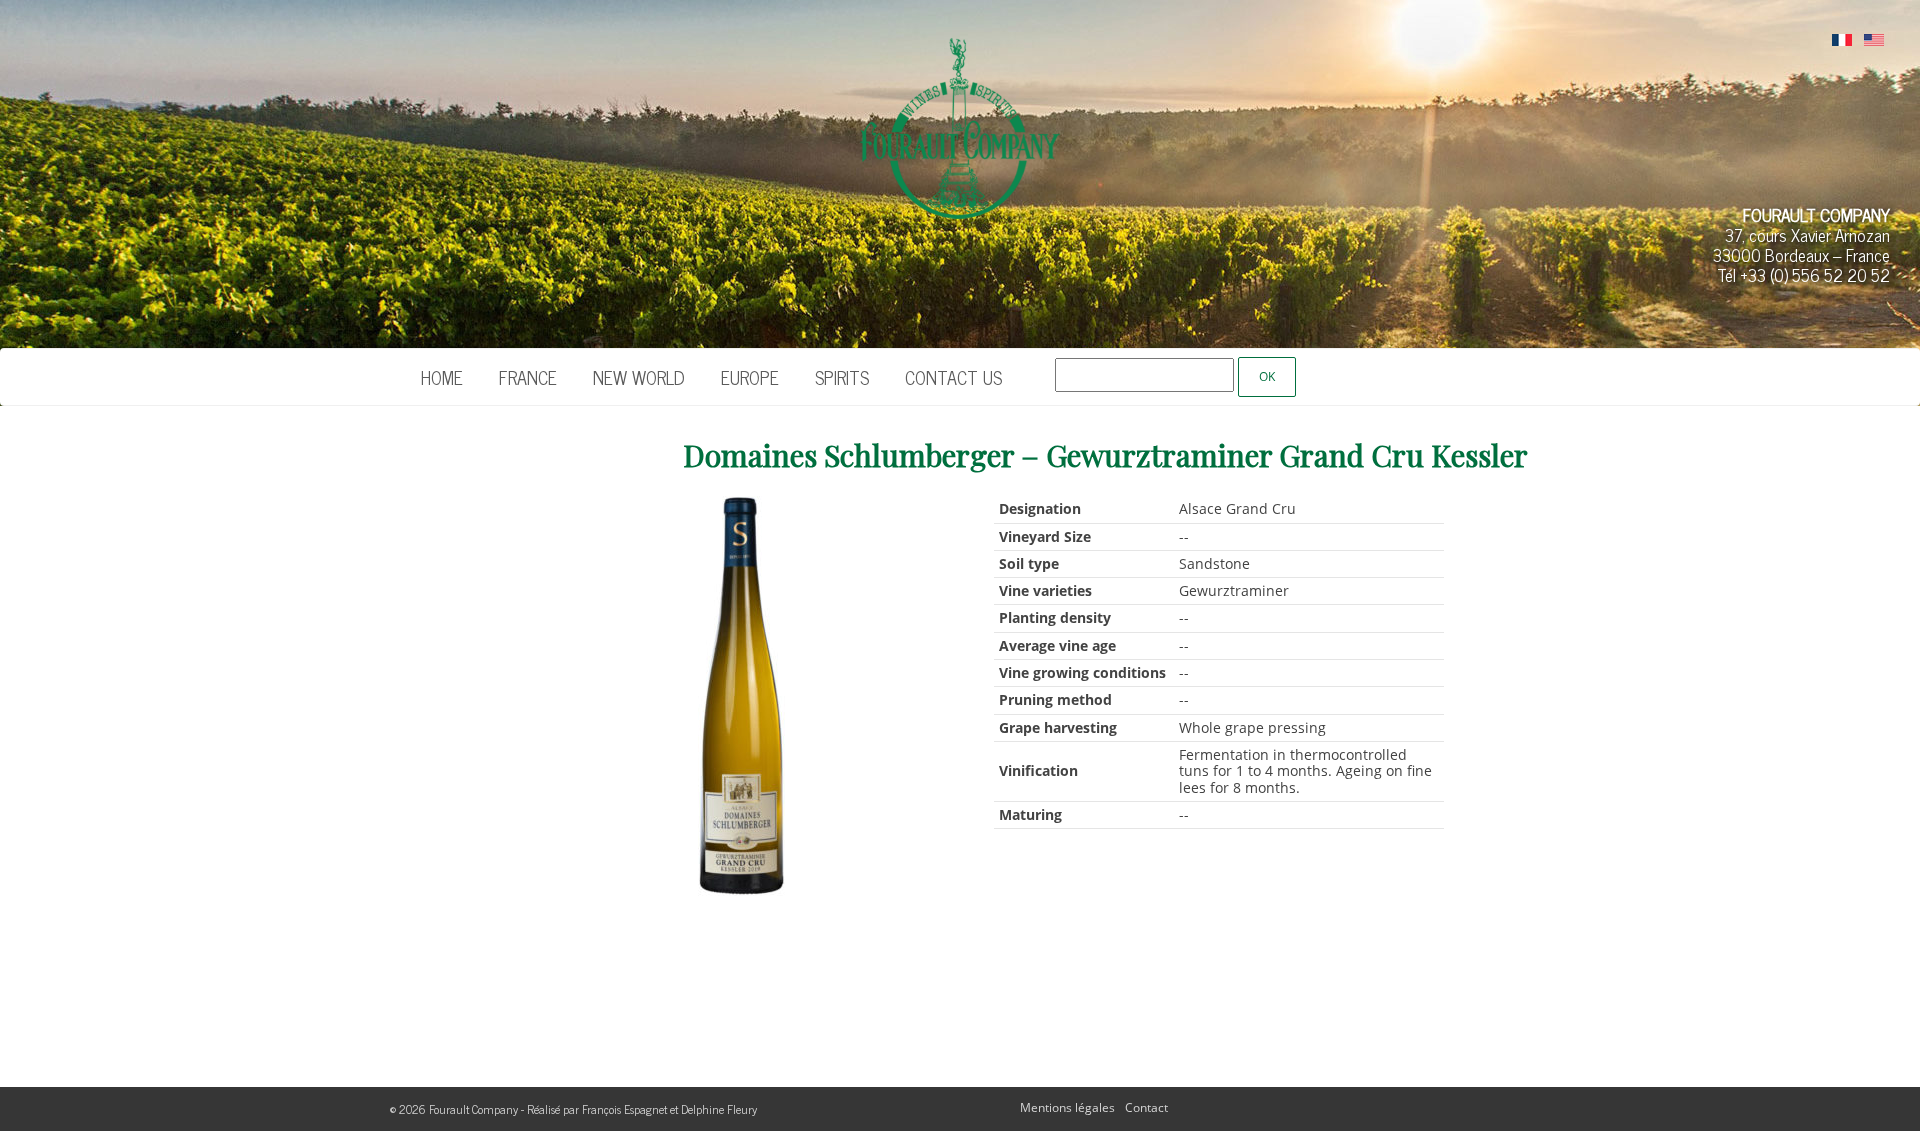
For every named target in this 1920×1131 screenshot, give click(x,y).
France (528, 377)
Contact (1146, 1107)
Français (1842, 41)
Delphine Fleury (719, 1109)
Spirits (842, 377)
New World (639, 377)
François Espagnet (624, 1109)
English (1874, 41)
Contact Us (953, 377)
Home (442, 377)
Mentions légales (1067, 1107)
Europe (750, 377)
